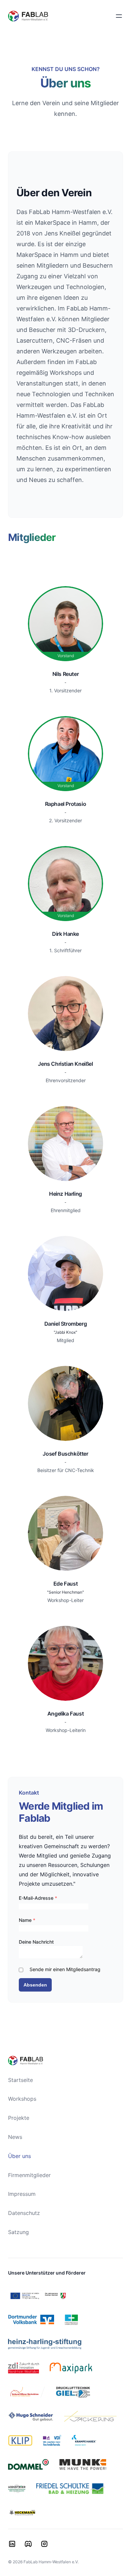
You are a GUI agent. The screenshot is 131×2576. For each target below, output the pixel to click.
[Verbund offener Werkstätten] (27, 2392)
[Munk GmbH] (83, 2464)
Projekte (19, 2118)
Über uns (19, 2156)
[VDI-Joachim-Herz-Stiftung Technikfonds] (52, 2440)
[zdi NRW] (24, 2368)
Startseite (20, 2080)
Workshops (22, 2099)
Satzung (18, 2232)
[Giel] (73, 2392)
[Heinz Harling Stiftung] (45, 2344)
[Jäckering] (90, 2416)
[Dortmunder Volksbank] (31, 2320)
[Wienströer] (17, 2489)
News (15, 2137)
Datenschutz (24, 2213)
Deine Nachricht (36, 1942)
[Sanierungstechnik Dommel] (28, 2464)
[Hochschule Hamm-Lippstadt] (71, 2320)
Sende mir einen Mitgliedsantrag (65, 1969)
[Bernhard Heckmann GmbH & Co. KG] (22, 2513)
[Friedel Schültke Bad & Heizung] (71, 2489)
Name (27, 1920)
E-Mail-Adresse (38, 1898)
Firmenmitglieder (29, 2175)
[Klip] (20, 2440)
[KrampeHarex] (84, 2440)
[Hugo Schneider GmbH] (31, 2416)
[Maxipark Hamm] (71, 2368)
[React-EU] (38, 2296)
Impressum (22, 2194)
